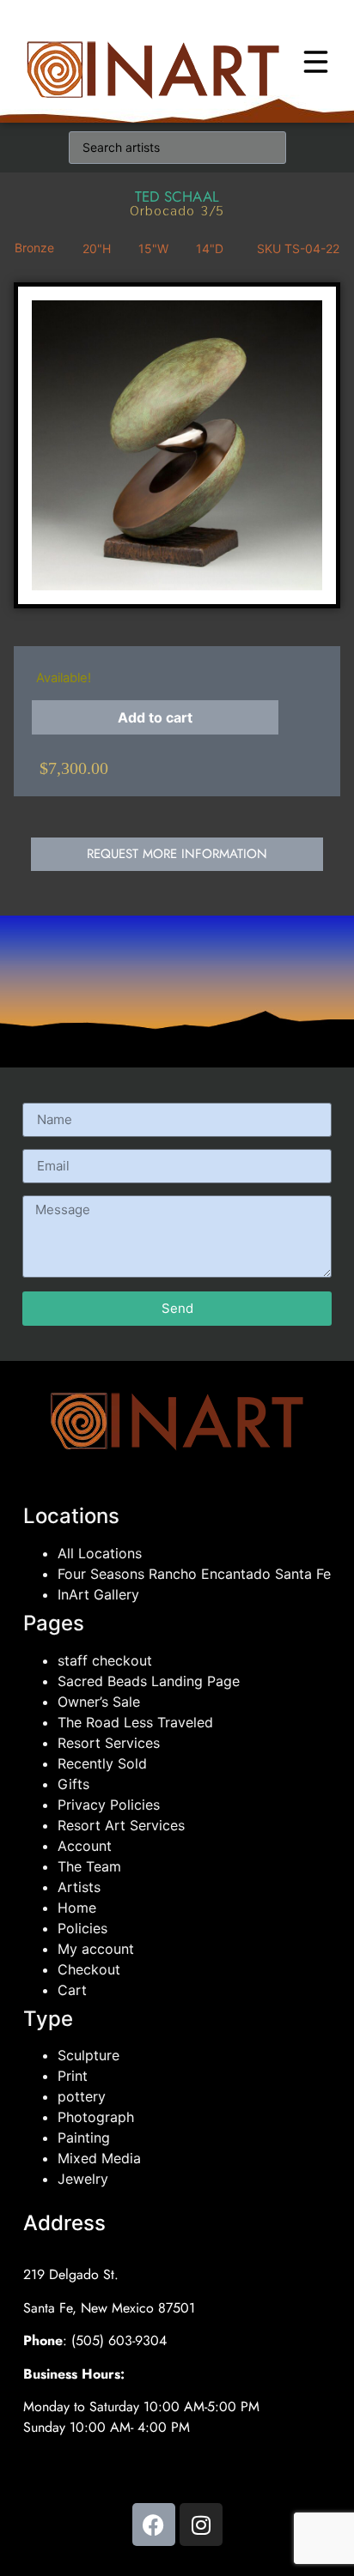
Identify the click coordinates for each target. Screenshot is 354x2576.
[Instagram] (201, 2525)
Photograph (96, 2117)
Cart (72, 1990)
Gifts (73, 1784)
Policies (82, 1928)
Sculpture (88, 2055)
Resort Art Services (121, 1825)
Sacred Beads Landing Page (149, 1681)
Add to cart (155, 717)
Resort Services (109, 1743)
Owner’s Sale (99, 1702)
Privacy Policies (109, 1805)
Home (77, 1908)
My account (96, 1949)
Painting (84, 2138)
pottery (82, 2096)
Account (85, 1846)
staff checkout (105, 1660)
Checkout (89, 1969)
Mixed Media (99, 2158)
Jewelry (83, 2179)
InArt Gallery (98, 1594)
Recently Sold (102, 1763)
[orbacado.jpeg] (177, 445)
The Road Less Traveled (135, 1722)
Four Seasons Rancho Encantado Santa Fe (194, 1574)
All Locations (100, 1553)
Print (73, 2076)
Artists (79, 1887)
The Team (89, 1866)
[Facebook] (154, 2525)
